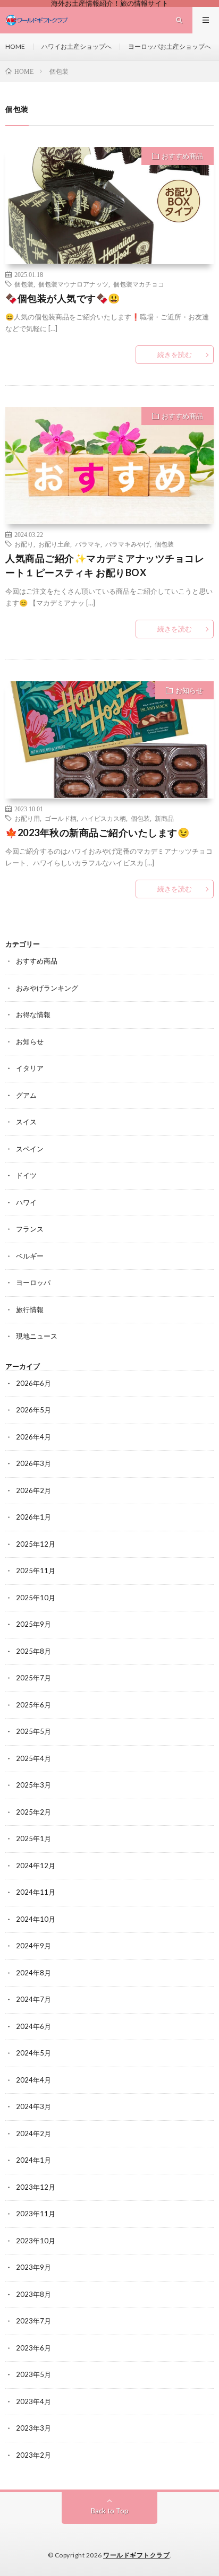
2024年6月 (33, 2026)
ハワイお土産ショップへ (77, 46)
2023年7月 (33, 2321)
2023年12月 (36, 2187)
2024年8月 (33, 1973)
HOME (15, 46)
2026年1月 (33, 1517)
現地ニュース (37, 1336)
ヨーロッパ (33, 1282)
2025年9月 (33, 1624)
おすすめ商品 (182, 156)
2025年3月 (33, 1785)
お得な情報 (33, 1014)
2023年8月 (33, 2294)
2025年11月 (36, 1571)
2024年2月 (33, 2133)
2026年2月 (33, 1490)
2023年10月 (36, 2241)
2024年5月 (33, 2053)
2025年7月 (33, 1678)
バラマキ (88, 544)
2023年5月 (33, 2374)
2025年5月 (33, 1731)
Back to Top (110, 2511)
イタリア (30, 1068)
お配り (24, 544)
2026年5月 (33, 1410)
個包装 (24, 284)
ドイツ (26, 1175)
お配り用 (27, 818)
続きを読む (175, 354)
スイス (26, 1122)
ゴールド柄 (61, 818)
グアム (26, 1095)
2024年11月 (36, 1892)
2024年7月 (33, 1999)
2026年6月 (33, 1383)
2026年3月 (33, 1463)
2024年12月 (36, 1866)
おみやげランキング (47, 988)
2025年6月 (33, 1705)
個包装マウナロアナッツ (73, 284)
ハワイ (26, 1202)
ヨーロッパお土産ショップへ (170, 46)
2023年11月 (36, 2214)
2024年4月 (33, 2080)
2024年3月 (33, 2106)
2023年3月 (33, 2428)
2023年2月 (33, 2455)
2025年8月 (33, 1651)
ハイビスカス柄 (104, 818)
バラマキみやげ (128, 544)
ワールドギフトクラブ (136, 2555)
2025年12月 (36, 1544)
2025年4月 (33, 1758)
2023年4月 (33, 2401)
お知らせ (189, 690)
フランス (30, 1229)
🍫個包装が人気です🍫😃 (63, 298)
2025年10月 (36, 1598)
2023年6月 (33, 2348)
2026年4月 (33, 1437)
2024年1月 (33, 2160)
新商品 (164, 818)
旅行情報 (30, 1309)
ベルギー (30, 1256)
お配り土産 (54, 544)
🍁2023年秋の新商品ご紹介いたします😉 (97, 832)
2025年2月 (33, 1812)
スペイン (30, 1149)
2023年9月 (33, 2267)
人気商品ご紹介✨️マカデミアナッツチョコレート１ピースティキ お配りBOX (105, 565)
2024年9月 (33, 1946)
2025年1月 (33, 1838)
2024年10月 (36, 1919)
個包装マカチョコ (139, 284)
